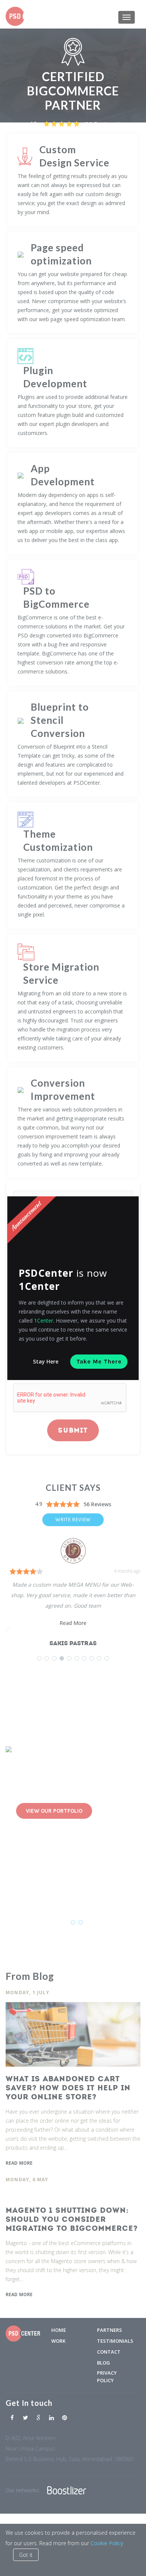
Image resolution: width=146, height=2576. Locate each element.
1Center (44, 1320)
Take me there (99, 1361)
